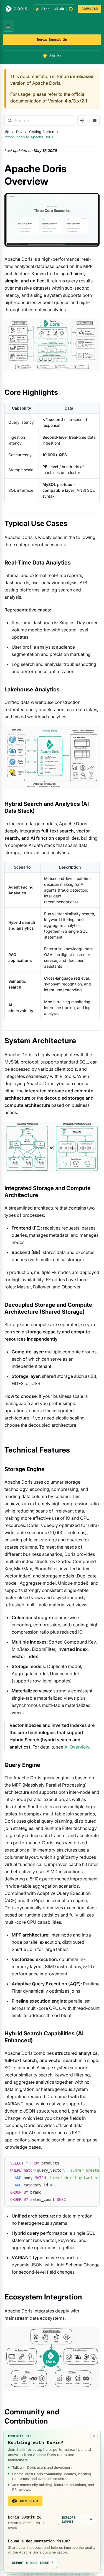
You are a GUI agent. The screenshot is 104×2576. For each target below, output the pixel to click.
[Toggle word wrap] (83, 2163)
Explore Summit (77, 2520)
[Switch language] (82, 121)
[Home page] (7, 132)
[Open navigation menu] (8, 26)
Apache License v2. (38, 2574)
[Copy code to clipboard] (93, 2163)
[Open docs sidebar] (95, 121)
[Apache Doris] (17, 9)
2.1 (84, 101)
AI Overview (77, 1747)
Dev (19, 132)
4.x (68, 101)
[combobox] (40, 121)
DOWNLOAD (90, 9)
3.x (76, 101)
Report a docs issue (33, 2563)
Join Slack (29, 2501)
